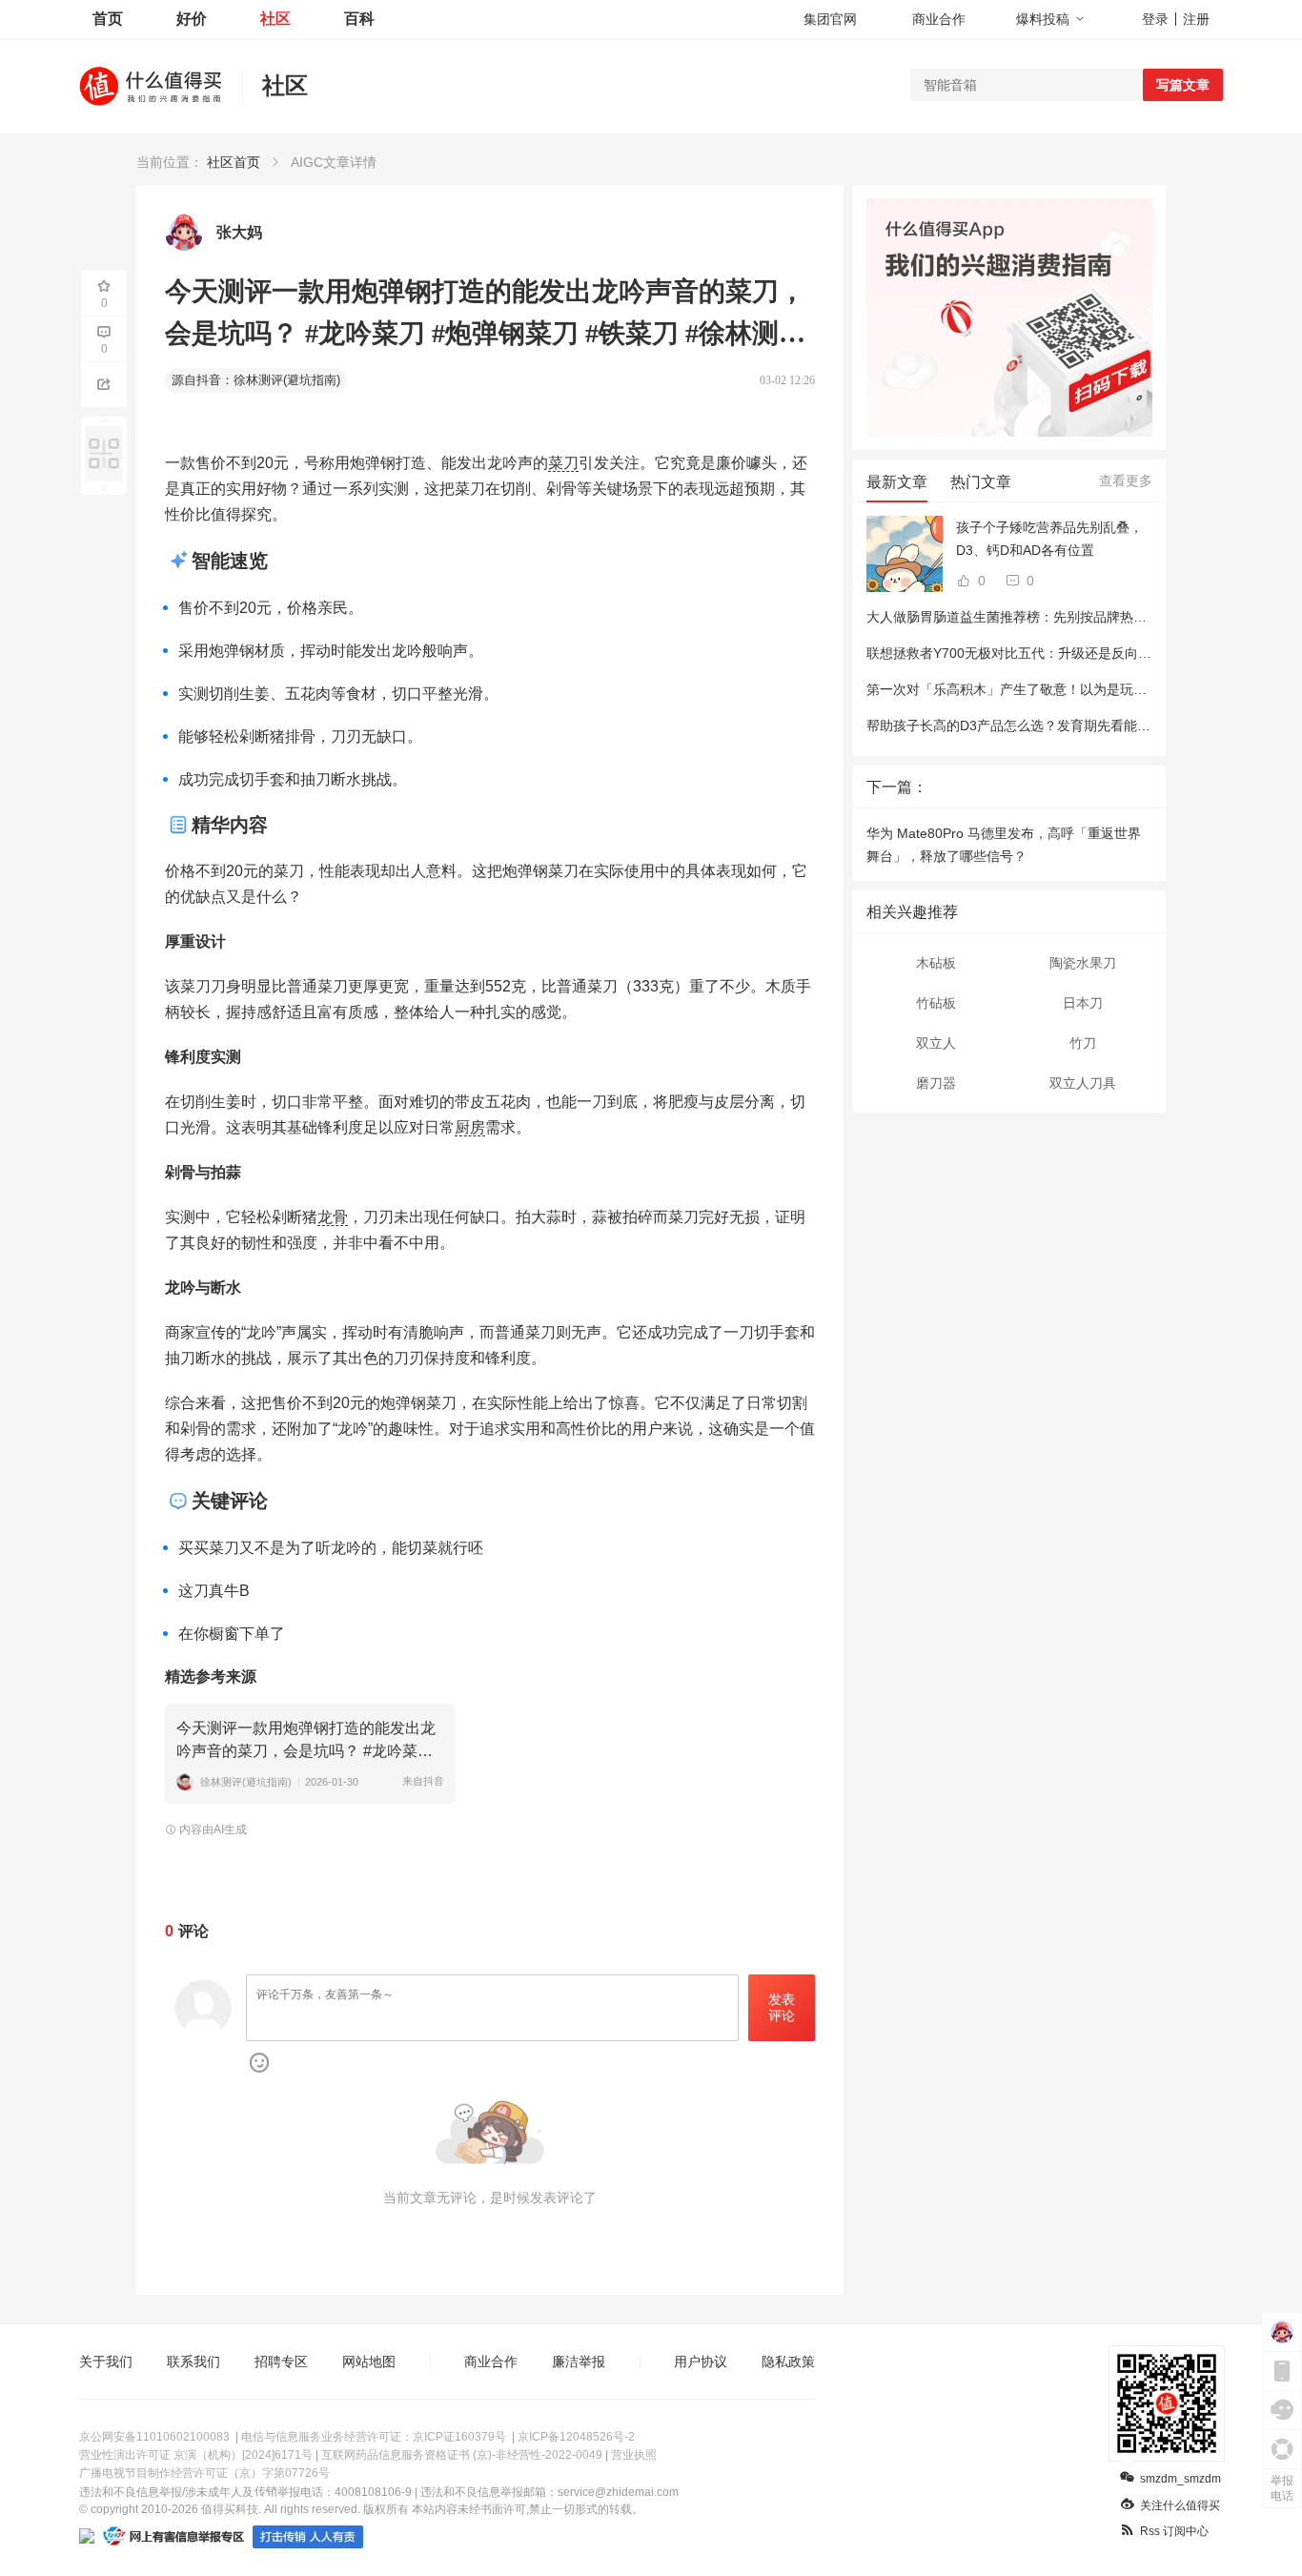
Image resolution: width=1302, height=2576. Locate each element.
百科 (359, 19)
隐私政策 (788, 2361)
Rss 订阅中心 (1174, 2531)
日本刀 (1083, 1003)
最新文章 (897, 482)
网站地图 (369, 2361)
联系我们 (193, 2361)
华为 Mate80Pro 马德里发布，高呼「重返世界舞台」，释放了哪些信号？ (1004, 845)
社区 (275, 19)
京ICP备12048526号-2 (576, 2437)
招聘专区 (281, 2361)
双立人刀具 (1083, 1083)
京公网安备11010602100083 (154, 2437)
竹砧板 (936, 1003)
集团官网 (830, 19)
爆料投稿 (1043, 19)
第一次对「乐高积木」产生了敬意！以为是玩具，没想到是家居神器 (1067, 689)
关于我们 (106, 2361)
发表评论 (782, 2007)
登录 (1155, 19)
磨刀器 (936, 1083)
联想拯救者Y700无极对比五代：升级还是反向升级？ (1022, 653)
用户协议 (701, 2361)
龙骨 (333, 1217)
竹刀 (1083, 1043)
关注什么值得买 (1180, 2505)
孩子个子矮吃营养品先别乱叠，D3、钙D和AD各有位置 (1049, 539)
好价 (192, 19)
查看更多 (1126, 480)
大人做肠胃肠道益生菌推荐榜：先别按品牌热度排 (1013, 617)
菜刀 (563, 463)
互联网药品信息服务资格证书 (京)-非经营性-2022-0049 (462, 2455)
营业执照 (634, 2455)
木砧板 (936, 963)
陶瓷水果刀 (1083, 963)
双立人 (936, 1043)
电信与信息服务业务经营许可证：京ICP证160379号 (374, 2437)
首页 (108, 19)
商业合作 (939, 19)
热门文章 (981, 482)
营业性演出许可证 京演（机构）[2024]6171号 (196, 2455)
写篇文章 (1183, 85)
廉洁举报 (579, 2361)
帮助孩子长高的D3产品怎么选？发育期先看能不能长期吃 (1035, 726)
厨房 (470, 1127)
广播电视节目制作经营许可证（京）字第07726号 (204, 2473)
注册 (1196, 19)
